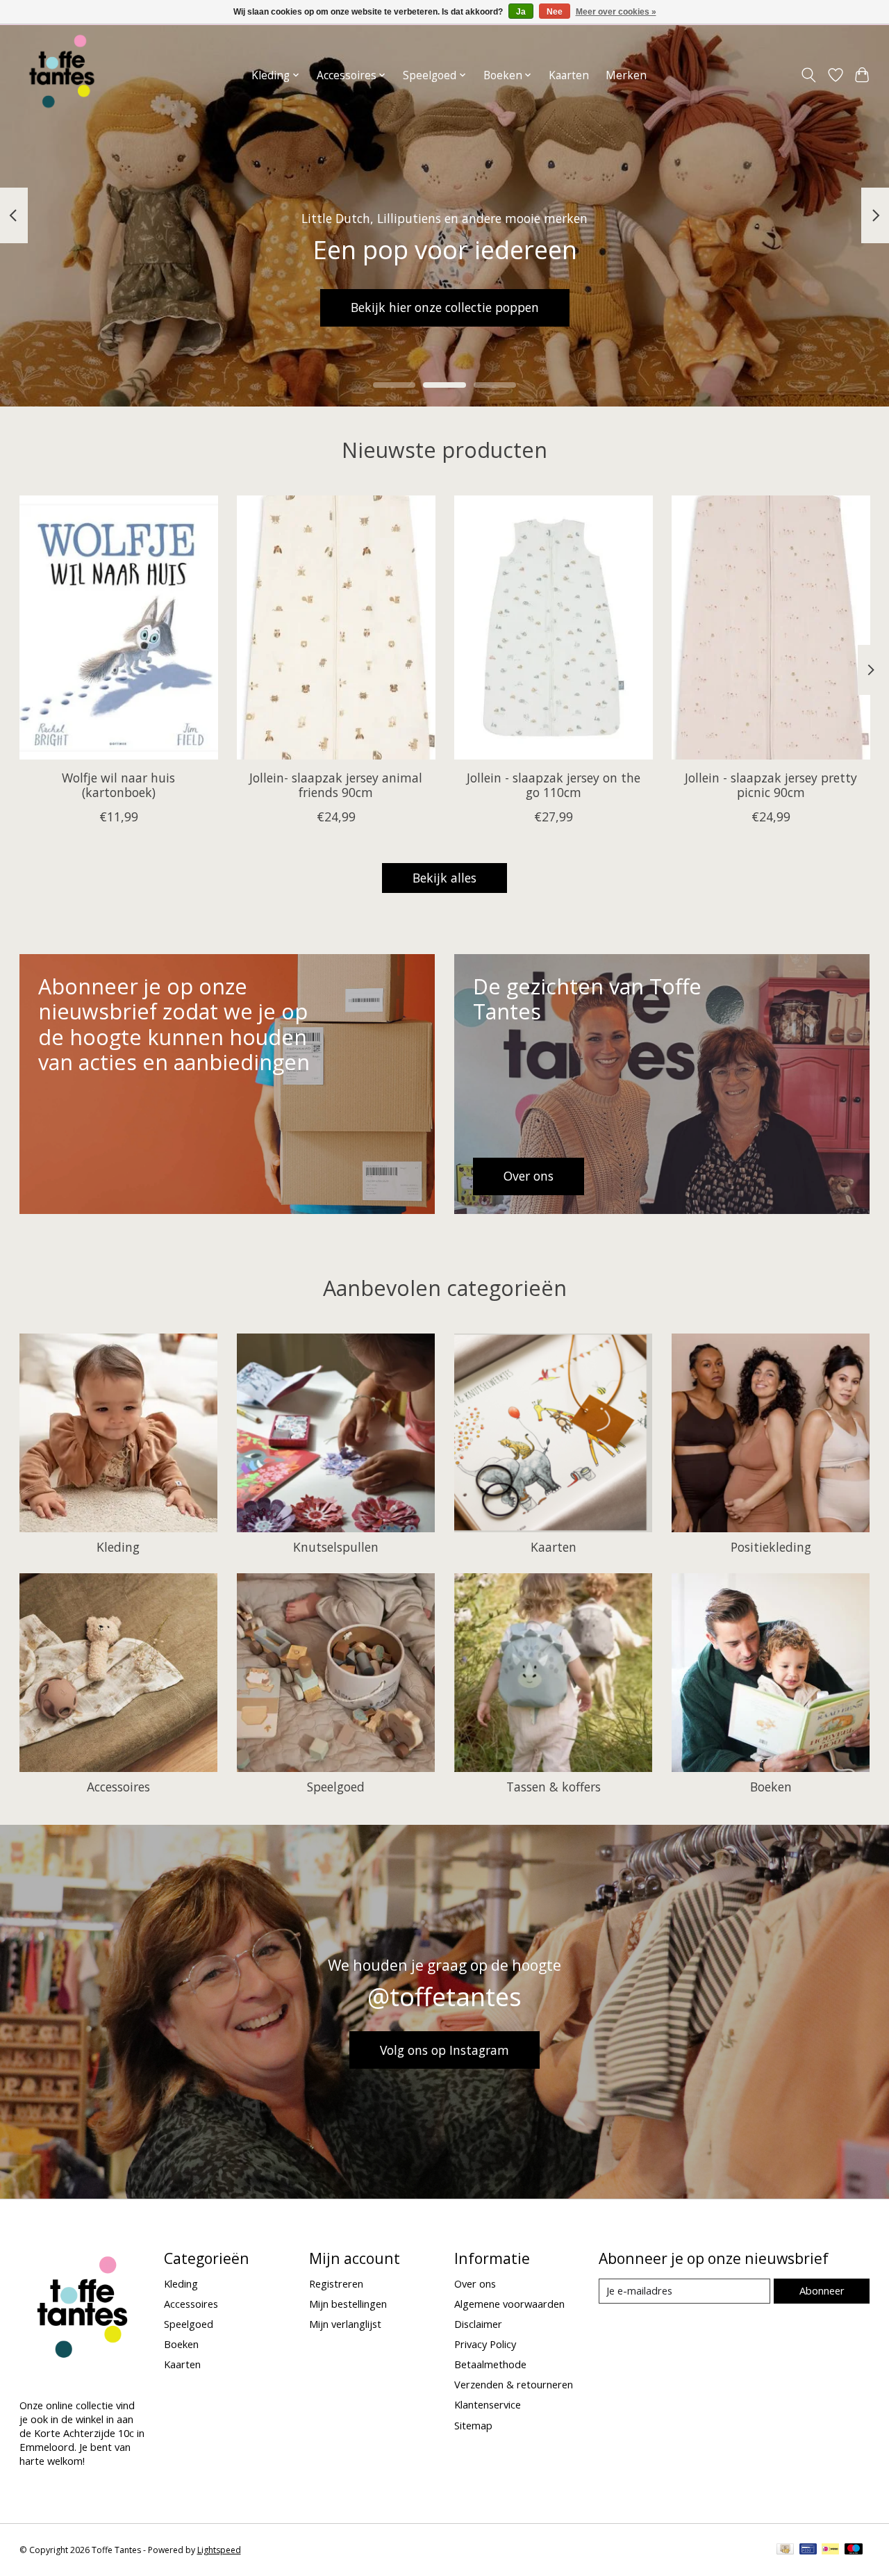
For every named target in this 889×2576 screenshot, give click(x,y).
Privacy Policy (485, 2344)
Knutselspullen (336, 1547)
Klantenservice (488, 2404)
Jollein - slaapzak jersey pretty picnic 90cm (771, 786)
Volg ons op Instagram (444, 2050)
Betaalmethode (490, 2364)
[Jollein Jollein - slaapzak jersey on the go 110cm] (554, 627)
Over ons (475, 2283)
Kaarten (569, 75)
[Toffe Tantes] (62, 75)
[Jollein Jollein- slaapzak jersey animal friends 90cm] (336, 627)
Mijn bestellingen (348, 2304)
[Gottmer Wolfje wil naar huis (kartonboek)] (119, 627)
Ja (521, 12)
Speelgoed (336, 1787)
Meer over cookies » (616, 12)
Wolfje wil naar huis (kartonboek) (118, 786)
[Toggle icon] (808, 75)
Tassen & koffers (554, 1787)
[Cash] (785, 2550)
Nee (555, 12)
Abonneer (822, 2290)
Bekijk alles (444, 878)
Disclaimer (478, 2324)
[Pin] (808, 2550)
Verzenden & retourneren (514, 2384)
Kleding (118, 1547)
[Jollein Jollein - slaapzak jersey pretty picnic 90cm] (771, 627)
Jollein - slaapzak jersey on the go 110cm (553, 786)
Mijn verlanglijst (345, 2324)
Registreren (336, 2283)
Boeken (771, 1787)
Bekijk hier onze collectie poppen (445, 307)
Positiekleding (771, 1547)
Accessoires (118, 1787)
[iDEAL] (830, 2550)
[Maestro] (854, 2550)
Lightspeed (219, 2550)
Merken (626, 75)
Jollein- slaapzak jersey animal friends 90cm (336, 786)
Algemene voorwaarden (509, 2304)
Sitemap (473, 2425)
